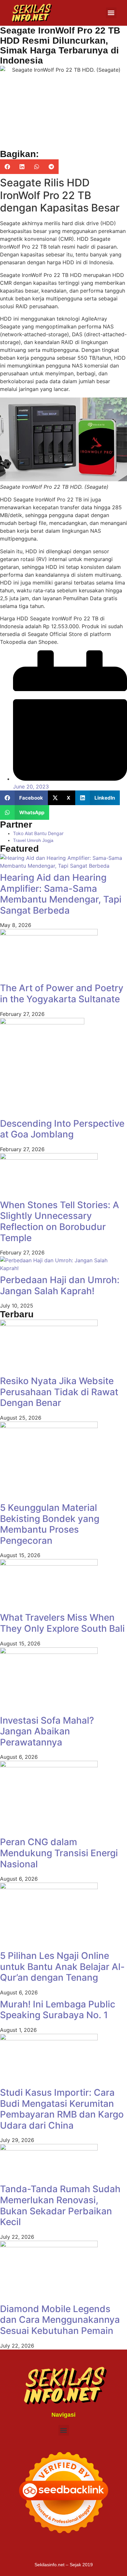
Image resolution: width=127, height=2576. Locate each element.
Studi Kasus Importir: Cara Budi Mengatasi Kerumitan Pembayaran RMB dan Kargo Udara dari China (62, 2109)
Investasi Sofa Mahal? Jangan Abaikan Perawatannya (47, 1731)
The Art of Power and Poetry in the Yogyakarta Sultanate (62, 993)
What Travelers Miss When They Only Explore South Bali (62, 1623)
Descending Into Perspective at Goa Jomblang (62, 1129)
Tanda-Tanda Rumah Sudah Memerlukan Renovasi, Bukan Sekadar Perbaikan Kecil (60, 2205)
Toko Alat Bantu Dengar (38, 833)
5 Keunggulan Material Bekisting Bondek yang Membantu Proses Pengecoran (50, 1524)
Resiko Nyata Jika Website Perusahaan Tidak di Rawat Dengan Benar (59, 1392)
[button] (111, 13)
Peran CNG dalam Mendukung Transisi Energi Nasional (59, 1853)
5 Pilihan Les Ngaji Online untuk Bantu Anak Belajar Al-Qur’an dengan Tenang (62, 1967)
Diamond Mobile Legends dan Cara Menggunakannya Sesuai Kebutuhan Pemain (60, 2320)
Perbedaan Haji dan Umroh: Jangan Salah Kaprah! (60, 1285)
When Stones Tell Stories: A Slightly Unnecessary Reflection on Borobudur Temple (60, 1221)
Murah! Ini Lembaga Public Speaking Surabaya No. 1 (58, 2010)
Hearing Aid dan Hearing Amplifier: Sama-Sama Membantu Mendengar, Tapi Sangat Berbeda (61, 894)
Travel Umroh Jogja (33, 840)
